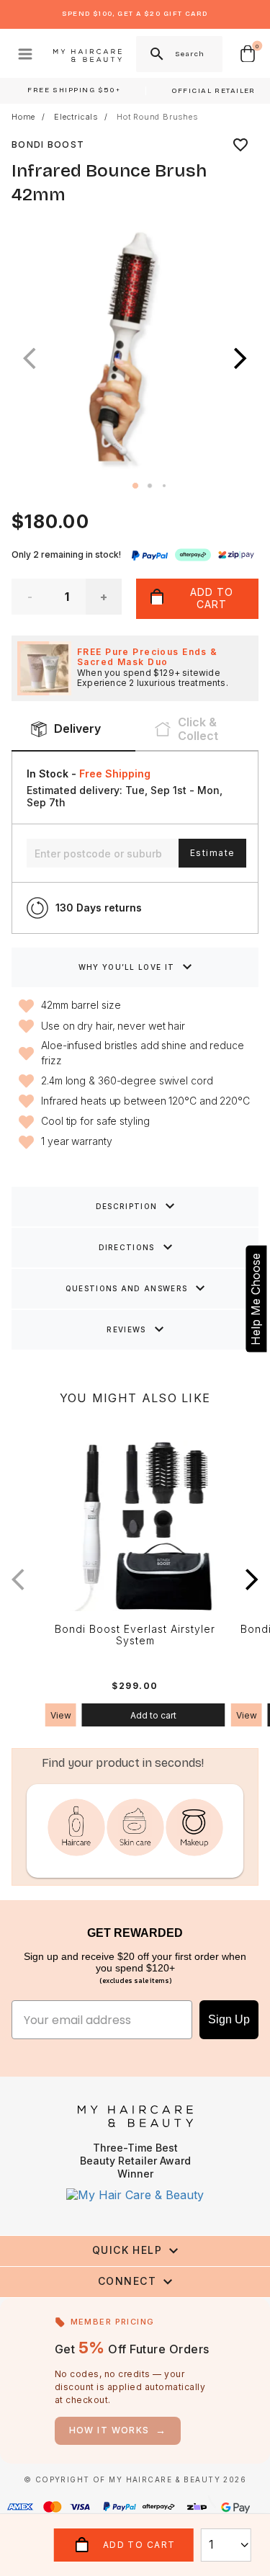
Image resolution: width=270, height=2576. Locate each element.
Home (23, 117)
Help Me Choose (256, 1298)
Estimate (212, 853)
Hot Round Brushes (157, 117)
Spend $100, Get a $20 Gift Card (135, 14)
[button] (240, 358)
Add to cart (153, 1715)
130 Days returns (99, 908)
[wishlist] (240, 145)
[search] (156, 54)
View (61, 1715)
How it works (118, 2430)
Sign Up (229, 2019)
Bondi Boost (48, 144)
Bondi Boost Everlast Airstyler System (135, 1635)
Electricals (76, 117)
